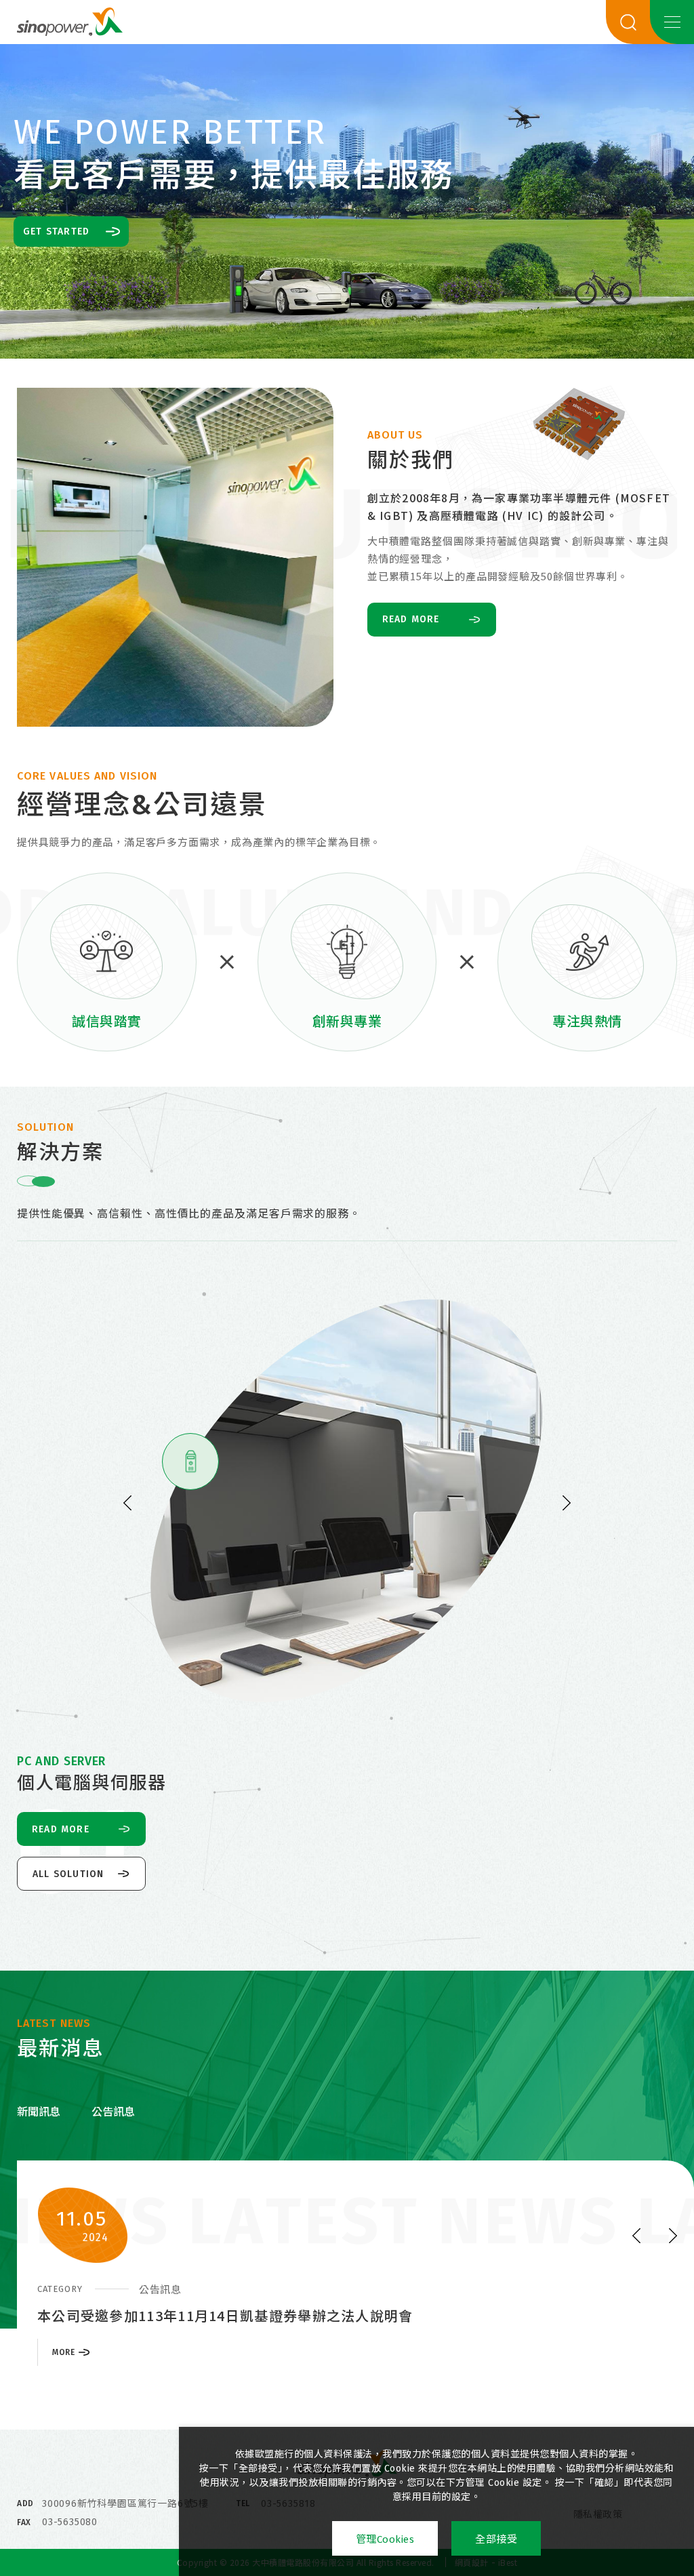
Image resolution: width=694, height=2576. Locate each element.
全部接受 (496, 2539)
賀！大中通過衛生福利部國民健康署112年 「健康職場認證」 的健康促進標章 (285, 2315)
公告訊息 (113, 2112)
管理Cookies (385, 2539)
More (63, 2374)
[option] (347, 201)
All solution (68, 1874)
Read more (411, 619)
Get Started (56, 232)
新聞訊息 (39, 2112)
